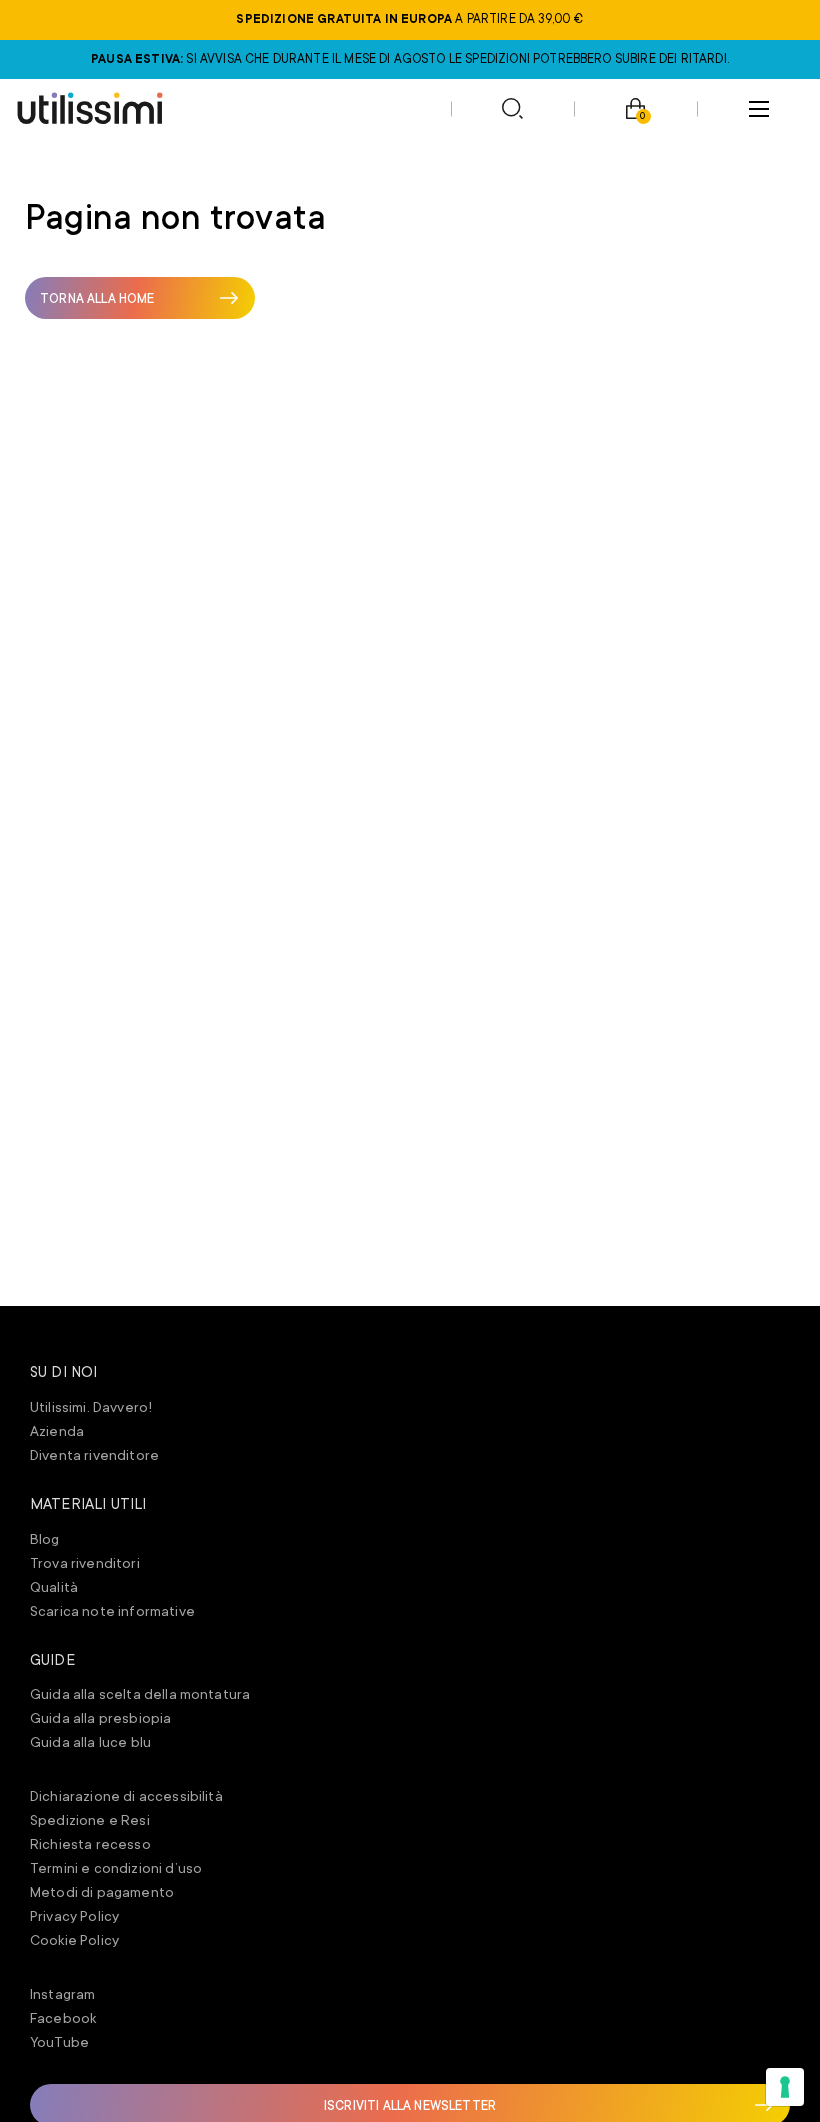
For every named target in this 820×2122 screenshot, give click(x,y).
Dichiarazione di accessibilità (126, 1796)
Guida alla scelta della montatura (140, 1694)
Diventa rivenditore (94, 1455)
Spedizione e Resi (90, 1820)
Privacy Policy (74, 1916)
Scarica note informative (112, 1611)
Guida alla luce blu (90, 1742)
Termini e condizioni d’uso (116, 1868)
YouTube (59, 2042)
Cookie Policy (74, 1940)
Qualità (54, 1587)
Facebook (63, 2018)
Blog (45, 1539)
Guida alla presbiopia (100, 1718)
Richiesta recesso (90, 1844)
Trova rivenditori (85, 1563)
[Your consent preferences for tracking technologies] (785, 2087)
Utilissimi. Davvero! (91, 1407)
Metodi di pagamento (102, 1892)
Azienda (57, 1431)
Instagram (62, 1994)
